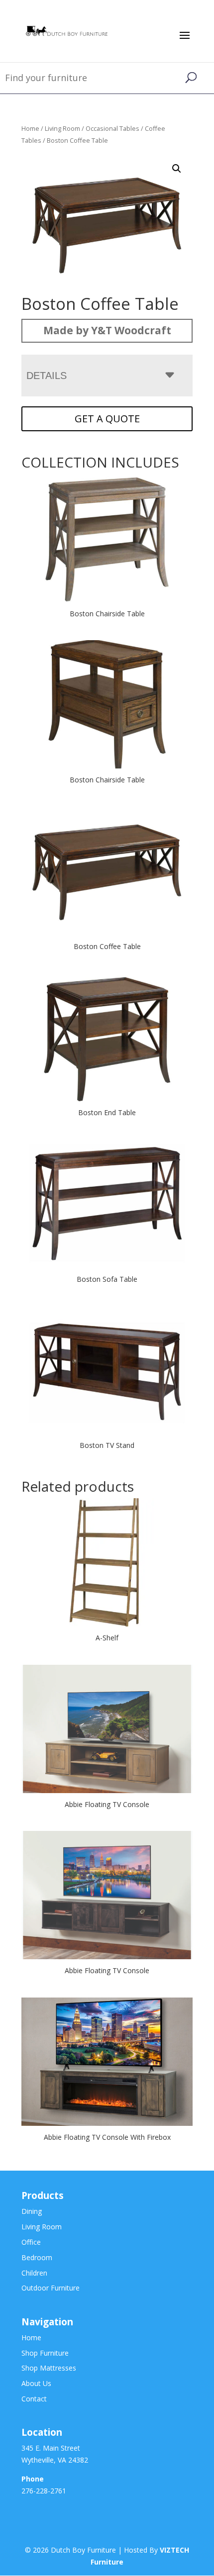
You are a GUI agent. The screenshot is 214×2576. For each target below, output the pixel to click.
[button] (177, 169)
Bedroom (37, 2257)
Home (30, 128)
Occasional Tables (112, 128)
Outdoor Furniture (51, 2288)
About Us (36, 2383)
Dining (32, 2211)
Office (31, 2242)
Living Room (62, 128)
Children (34, 2273)
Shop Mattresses (49, 2368)
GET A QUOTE (107, 419)
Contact (34, 2399)
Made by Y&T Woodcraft (107, 330)
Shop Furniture (45, 2353)
